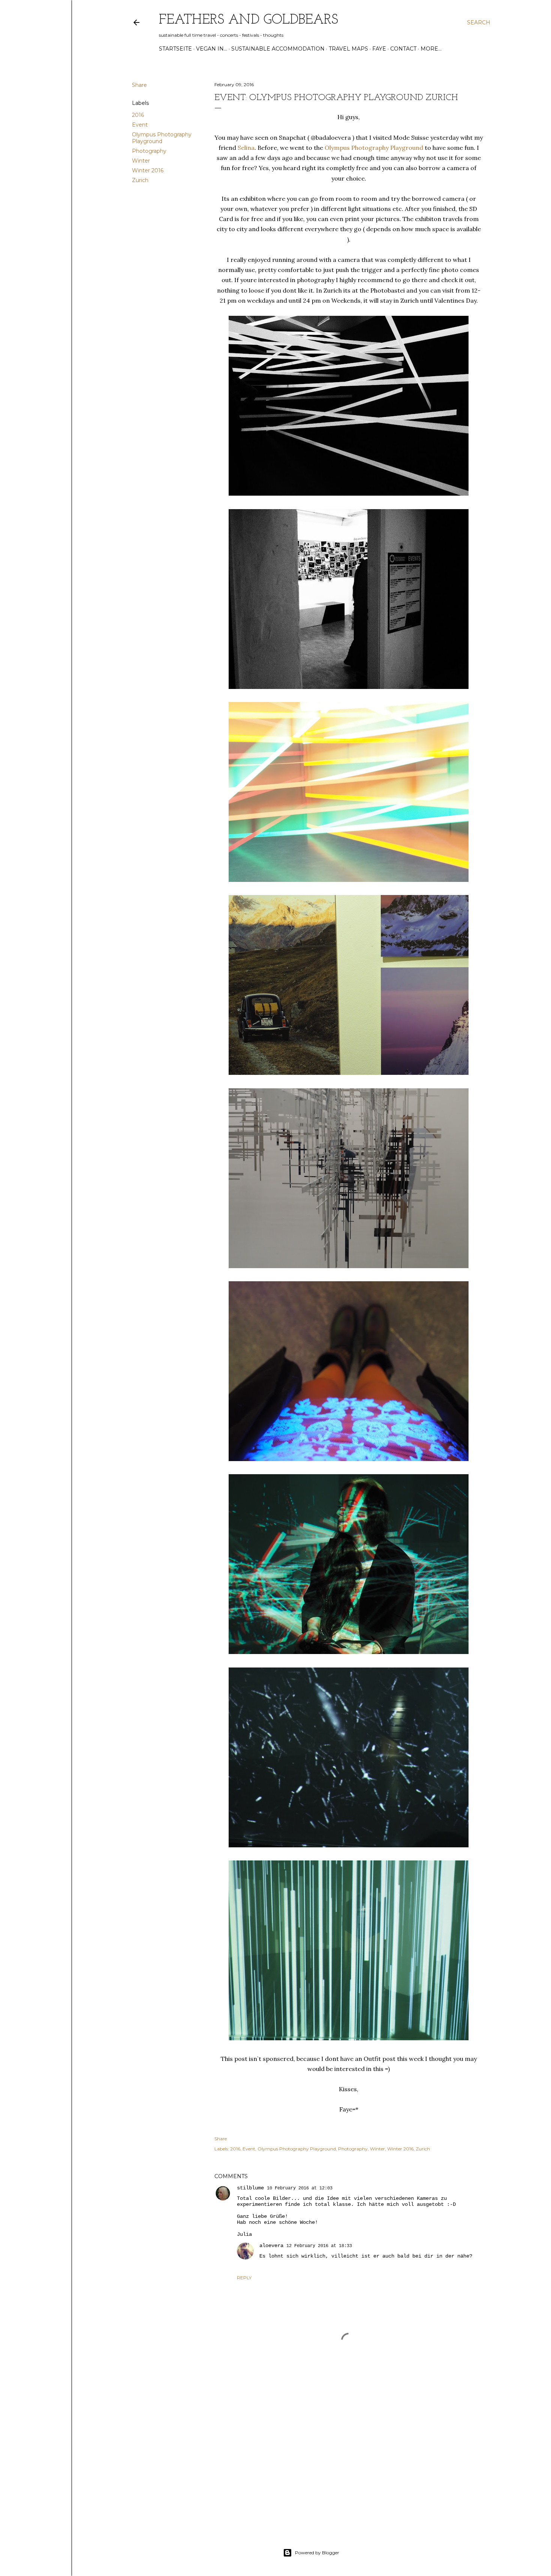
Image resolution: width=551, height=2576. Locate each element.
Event (140, 125)
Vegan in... (212, 49)
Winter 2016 (148, 170)
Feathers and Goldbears (249, 20)
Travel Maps (348, 49)
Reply (244, 2278)
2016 (138, 115)
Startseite (175, 49)
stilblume (250, 2188)
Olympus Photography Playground (162, 138)
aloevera (271, 2246)
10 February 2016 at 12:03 (300, 2188)
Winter (141, 161)
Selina (246, 148)
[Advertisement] (349, 2458)
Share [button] (139, 85)
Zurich (140, 180)
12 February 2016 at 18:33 (319, 2246)
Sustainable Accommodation (278, 49)
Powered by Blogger (317, 2553)
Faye (379, 49)
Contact (403, 49)
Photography (149, 151)
